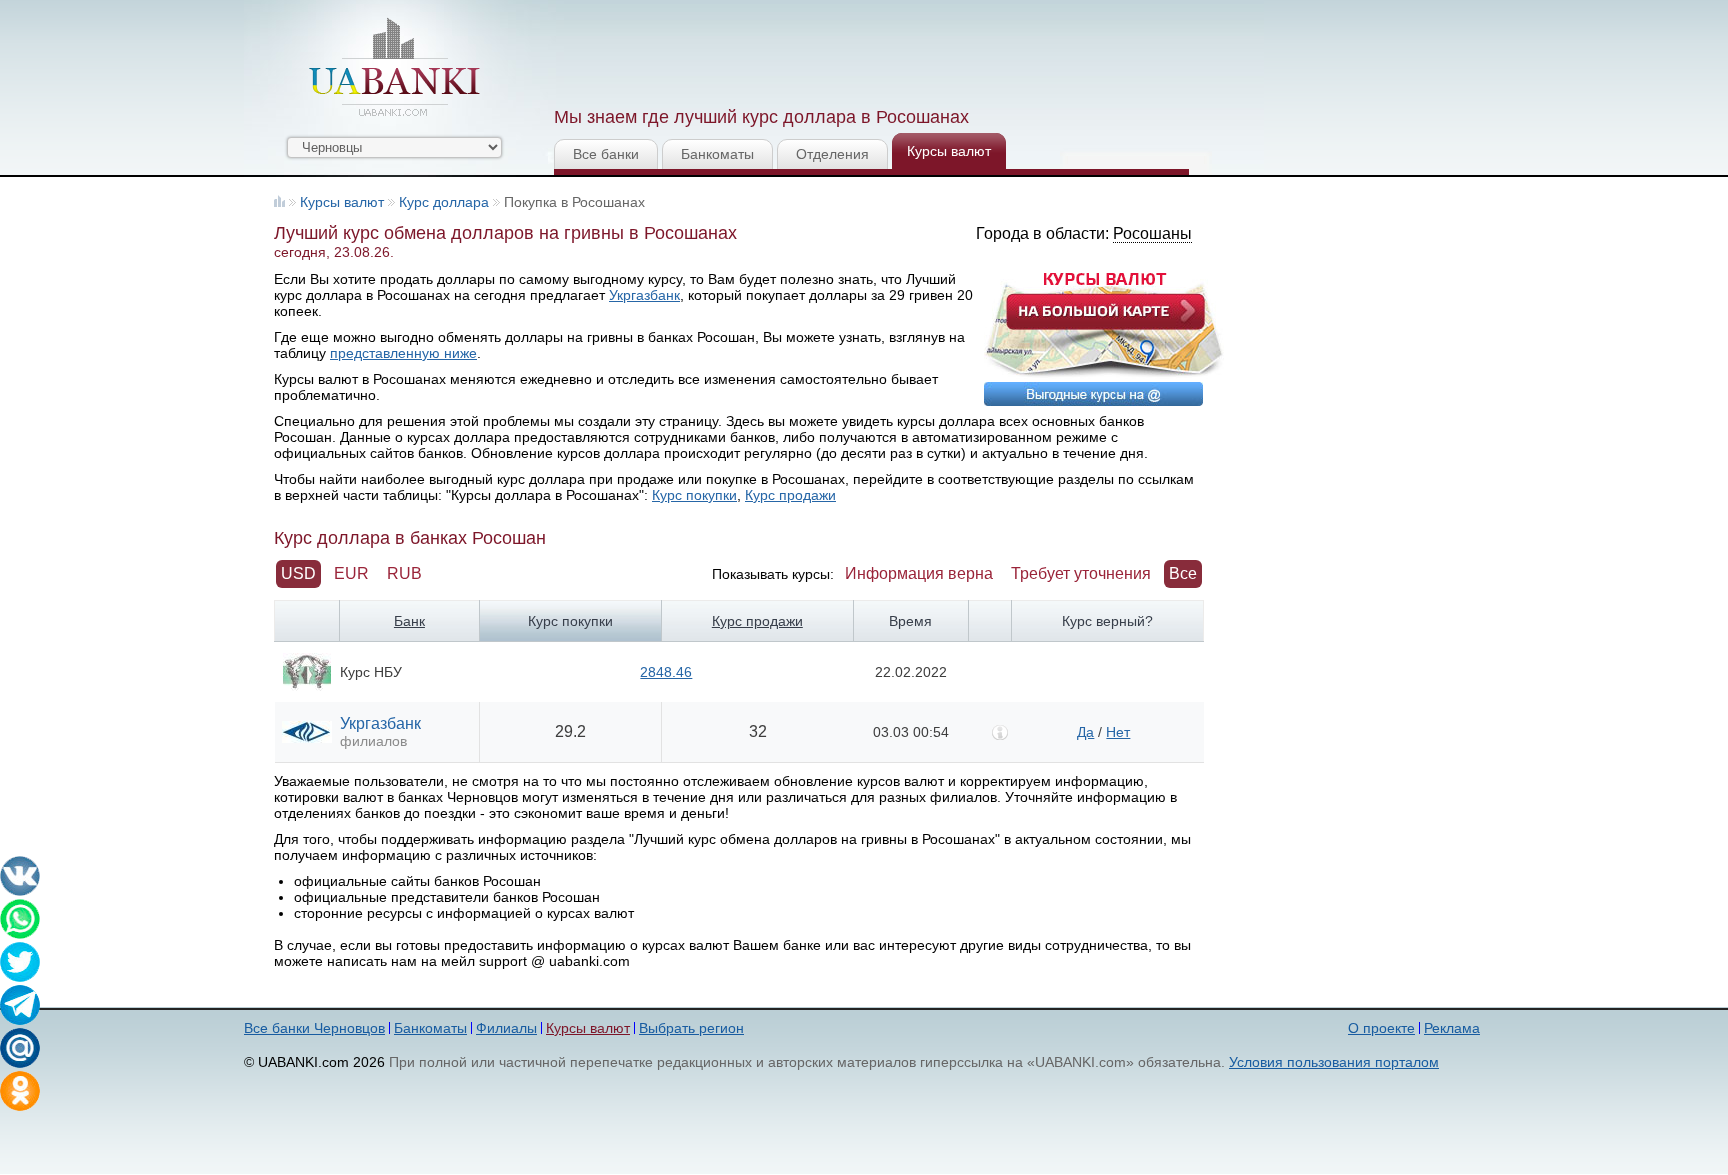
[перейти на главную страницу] (394, 66)
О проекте (1381, 1028)
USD (298, 573)
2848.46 (666, 672)
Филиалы (506, 1028)
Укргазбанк (644, 295)
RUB (404, 573)
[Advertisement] (917, 50)
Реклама (1452, 1028)
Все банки (606, 154)
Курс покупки (694, 495)
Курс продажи (790, 495)
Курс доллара (444, 202)
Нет (1118, 732)
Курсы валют (949, 151)
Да (1085, 732)
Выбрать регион (691, 1028)
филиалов (373, 741)
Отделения (832, 154)
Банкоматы (717, 154)
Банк (409, 621)
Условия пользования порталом (1334, 1062)
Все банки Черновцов (314, 1028)
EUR (351, 573)
